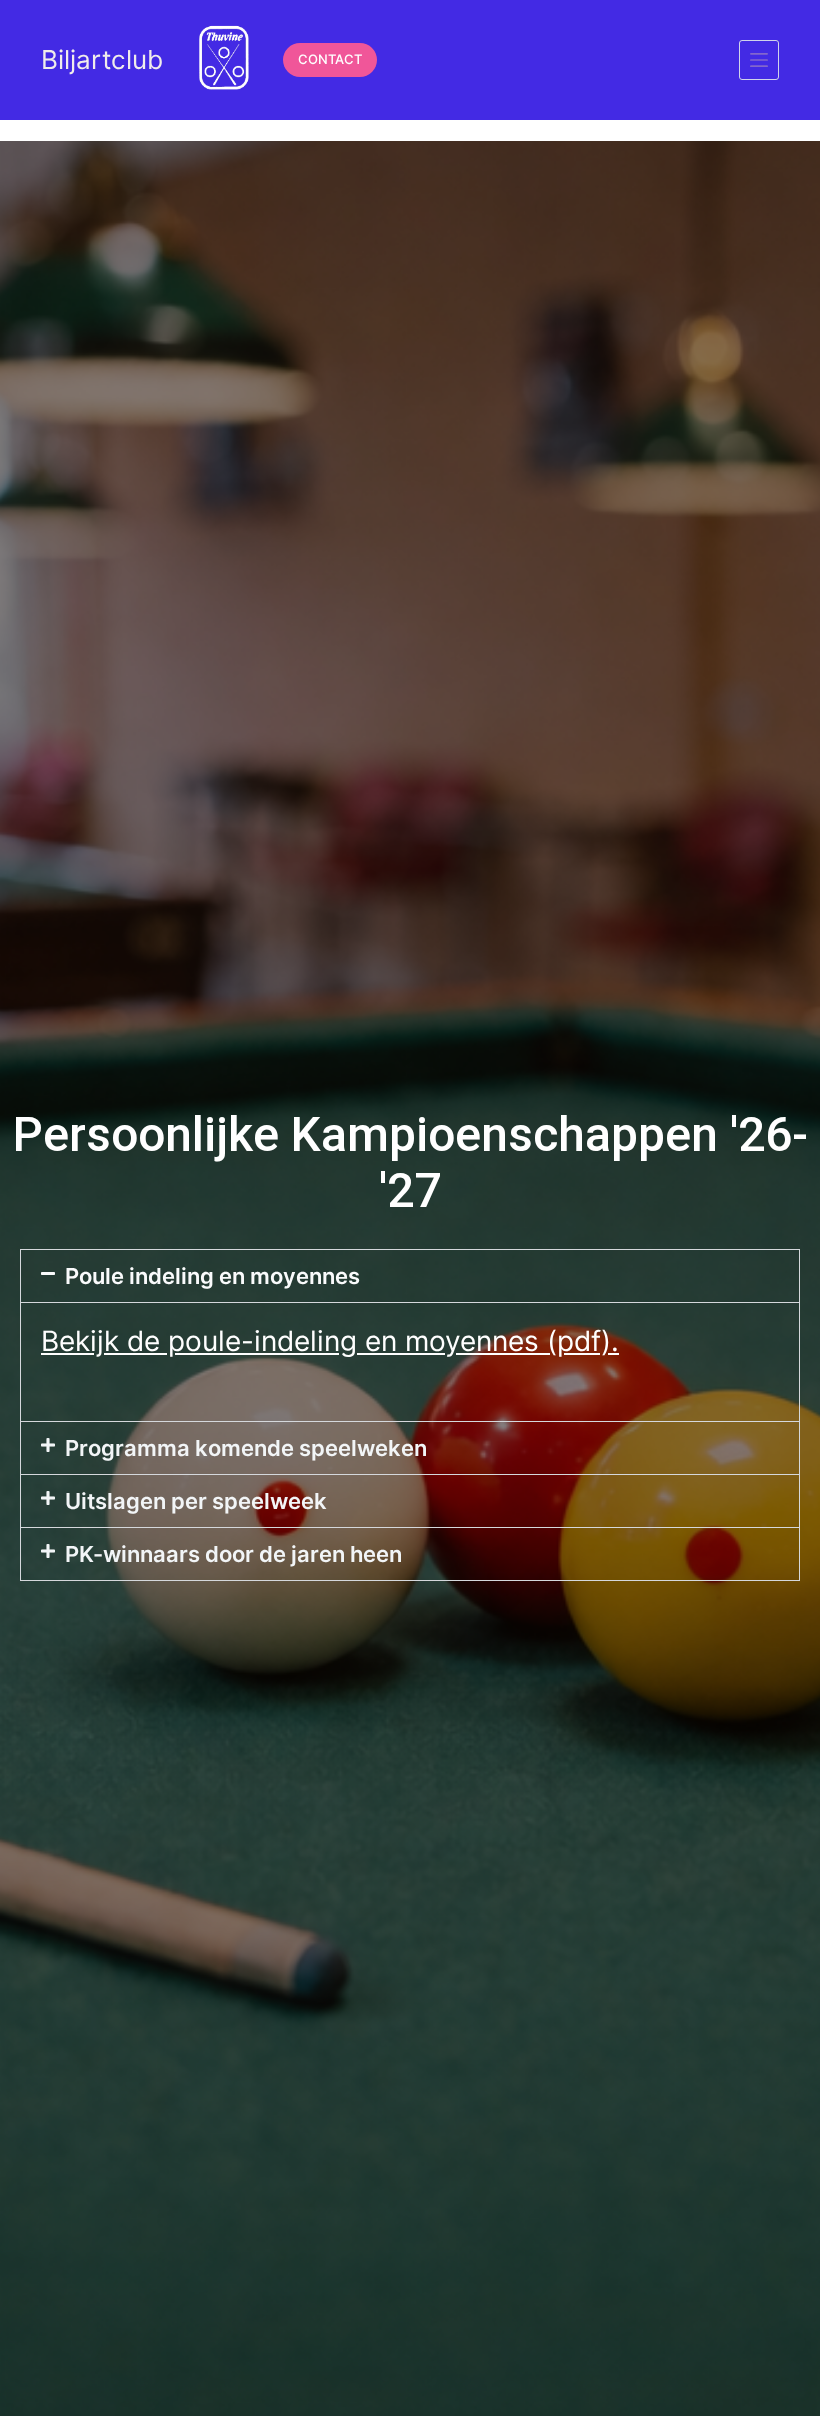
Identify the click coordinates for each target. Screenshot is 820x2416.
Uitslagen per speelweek (196, 1501)
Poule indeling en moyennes (212, 1276)
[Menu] (759, 60)
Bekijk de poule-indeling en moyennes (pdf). (330, 1341)
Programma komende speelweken (246, 1448)
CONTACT (330, 59)
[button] (410, 1276)
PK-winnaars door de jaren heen (233, 1554)
